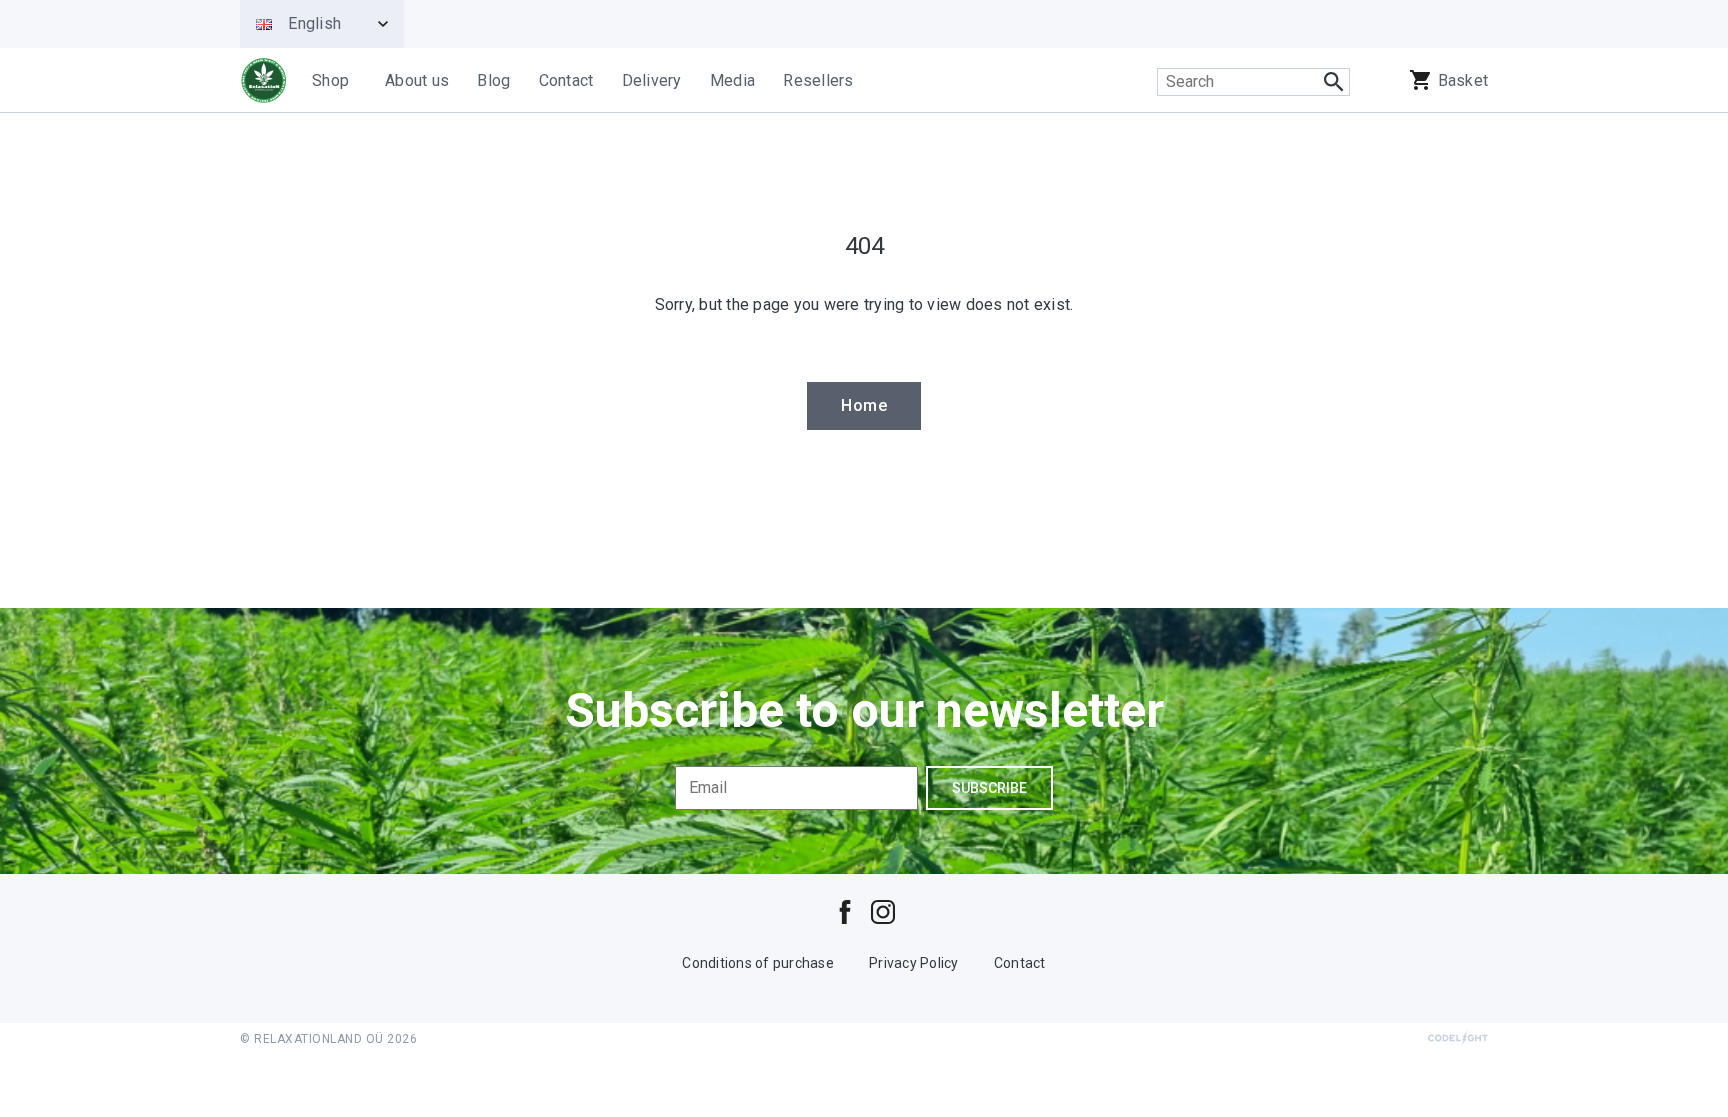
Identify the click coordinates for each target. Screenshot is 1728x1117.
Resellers (818, 80)
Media (732, 80)
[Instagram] (883, 911)
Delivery (652, 80)
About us (417, 80)
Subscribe (989, 788)
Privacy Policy (914, 963)
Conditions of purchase (758, 963)
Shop (330, 80)
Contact (566, 80)
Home (864, 405)
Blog (493, 80)
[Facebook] (845, 911)
